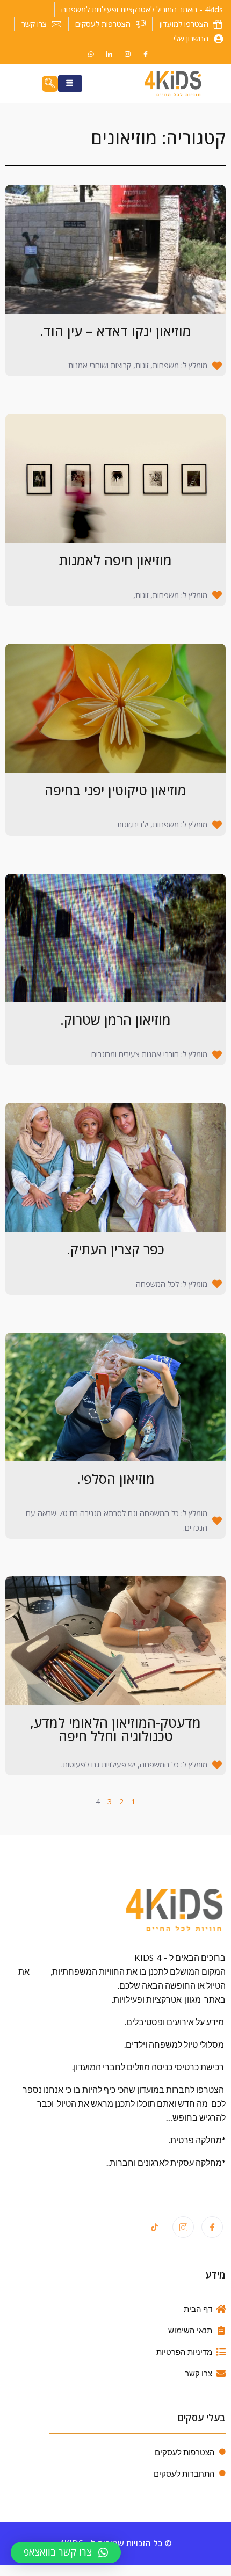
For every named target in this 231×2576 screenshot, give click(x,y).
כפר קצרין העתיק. (115, 1249)
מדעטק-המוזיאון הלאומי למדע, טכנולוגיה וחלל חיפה (115, 1729)
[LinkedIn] (109, 54)
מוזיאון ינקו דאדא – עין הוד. (115, 331)
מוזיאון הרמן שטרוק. (115, 1020)
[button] (66, 2552)
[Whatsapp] (91, 54)
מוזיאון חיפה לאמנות (115, 560)
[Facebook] (146, 54)
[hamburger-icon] (70, 84)
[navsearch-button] (50, 84)
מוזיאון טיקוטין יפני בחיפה (115, 790)
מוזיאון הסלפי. (116, 1479)
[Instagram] (127, 54)
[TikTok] (154, 2228)
